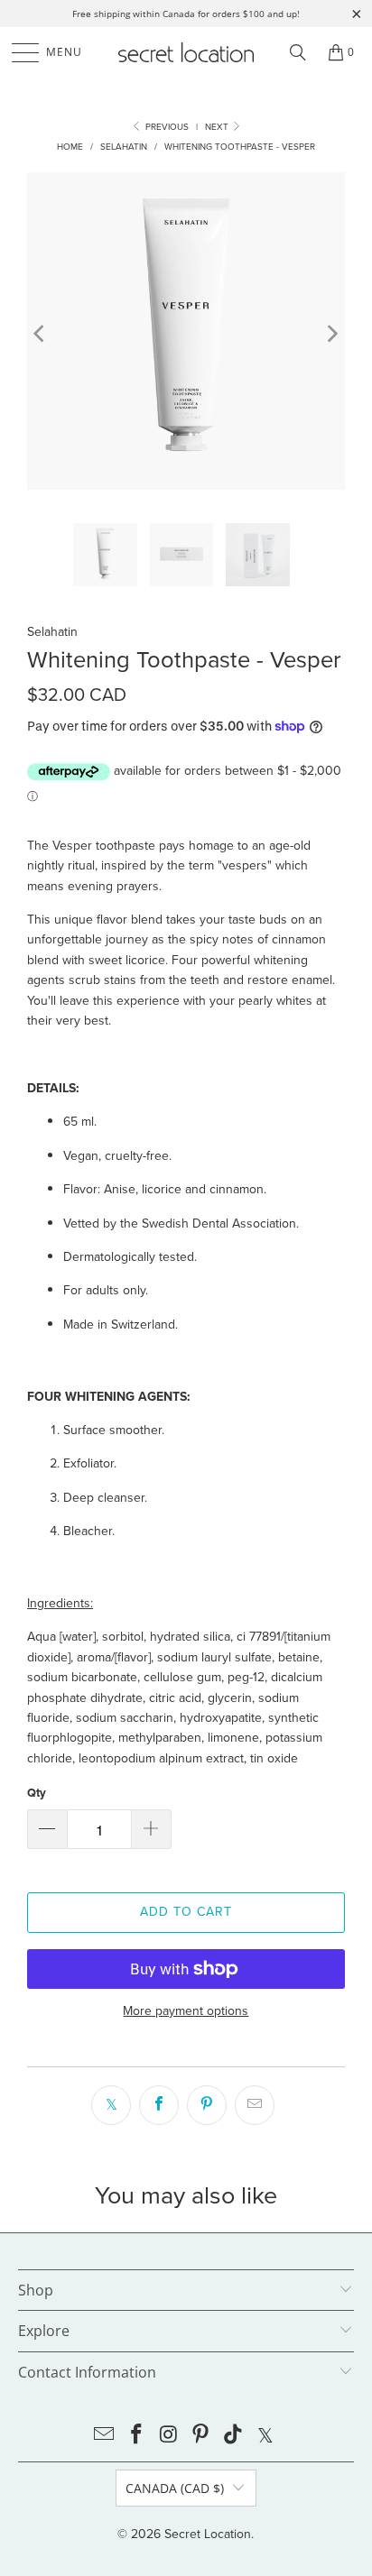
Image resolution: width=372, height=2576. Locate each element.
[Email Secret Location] (105, 2436)
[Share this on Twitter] (111, 2105)
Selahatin (52, 632)
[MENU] (17, 52)
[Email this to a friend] (255, 2105)
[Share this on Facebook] (159, 2105)
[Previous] (41, 334)
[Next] (331, 334)
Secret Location (208, 2534)
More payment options (186, 2011)
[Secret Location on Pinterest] (201, 2436)
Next (218, 127)
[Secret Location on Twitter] (265, 2436)
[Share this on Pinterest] (207, 2105)
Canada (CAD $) (175, 2488)
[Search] (298, 52)
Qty (37, 1793)
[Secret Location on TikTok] (234, 2436)
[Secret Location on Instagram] (169, 2436)
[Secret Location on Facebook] (137, 2436)
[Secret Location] (186, 52)
